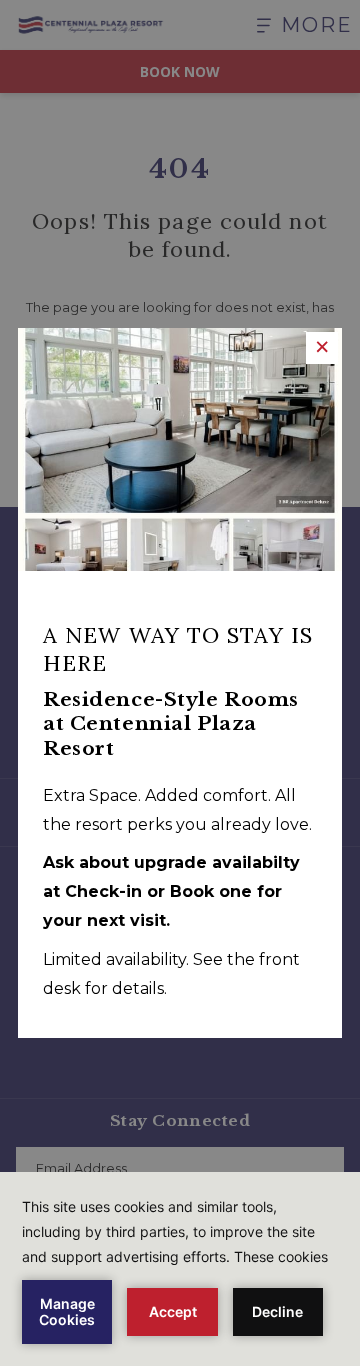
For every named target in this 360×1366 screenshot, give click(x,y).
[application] (180, 1269)
